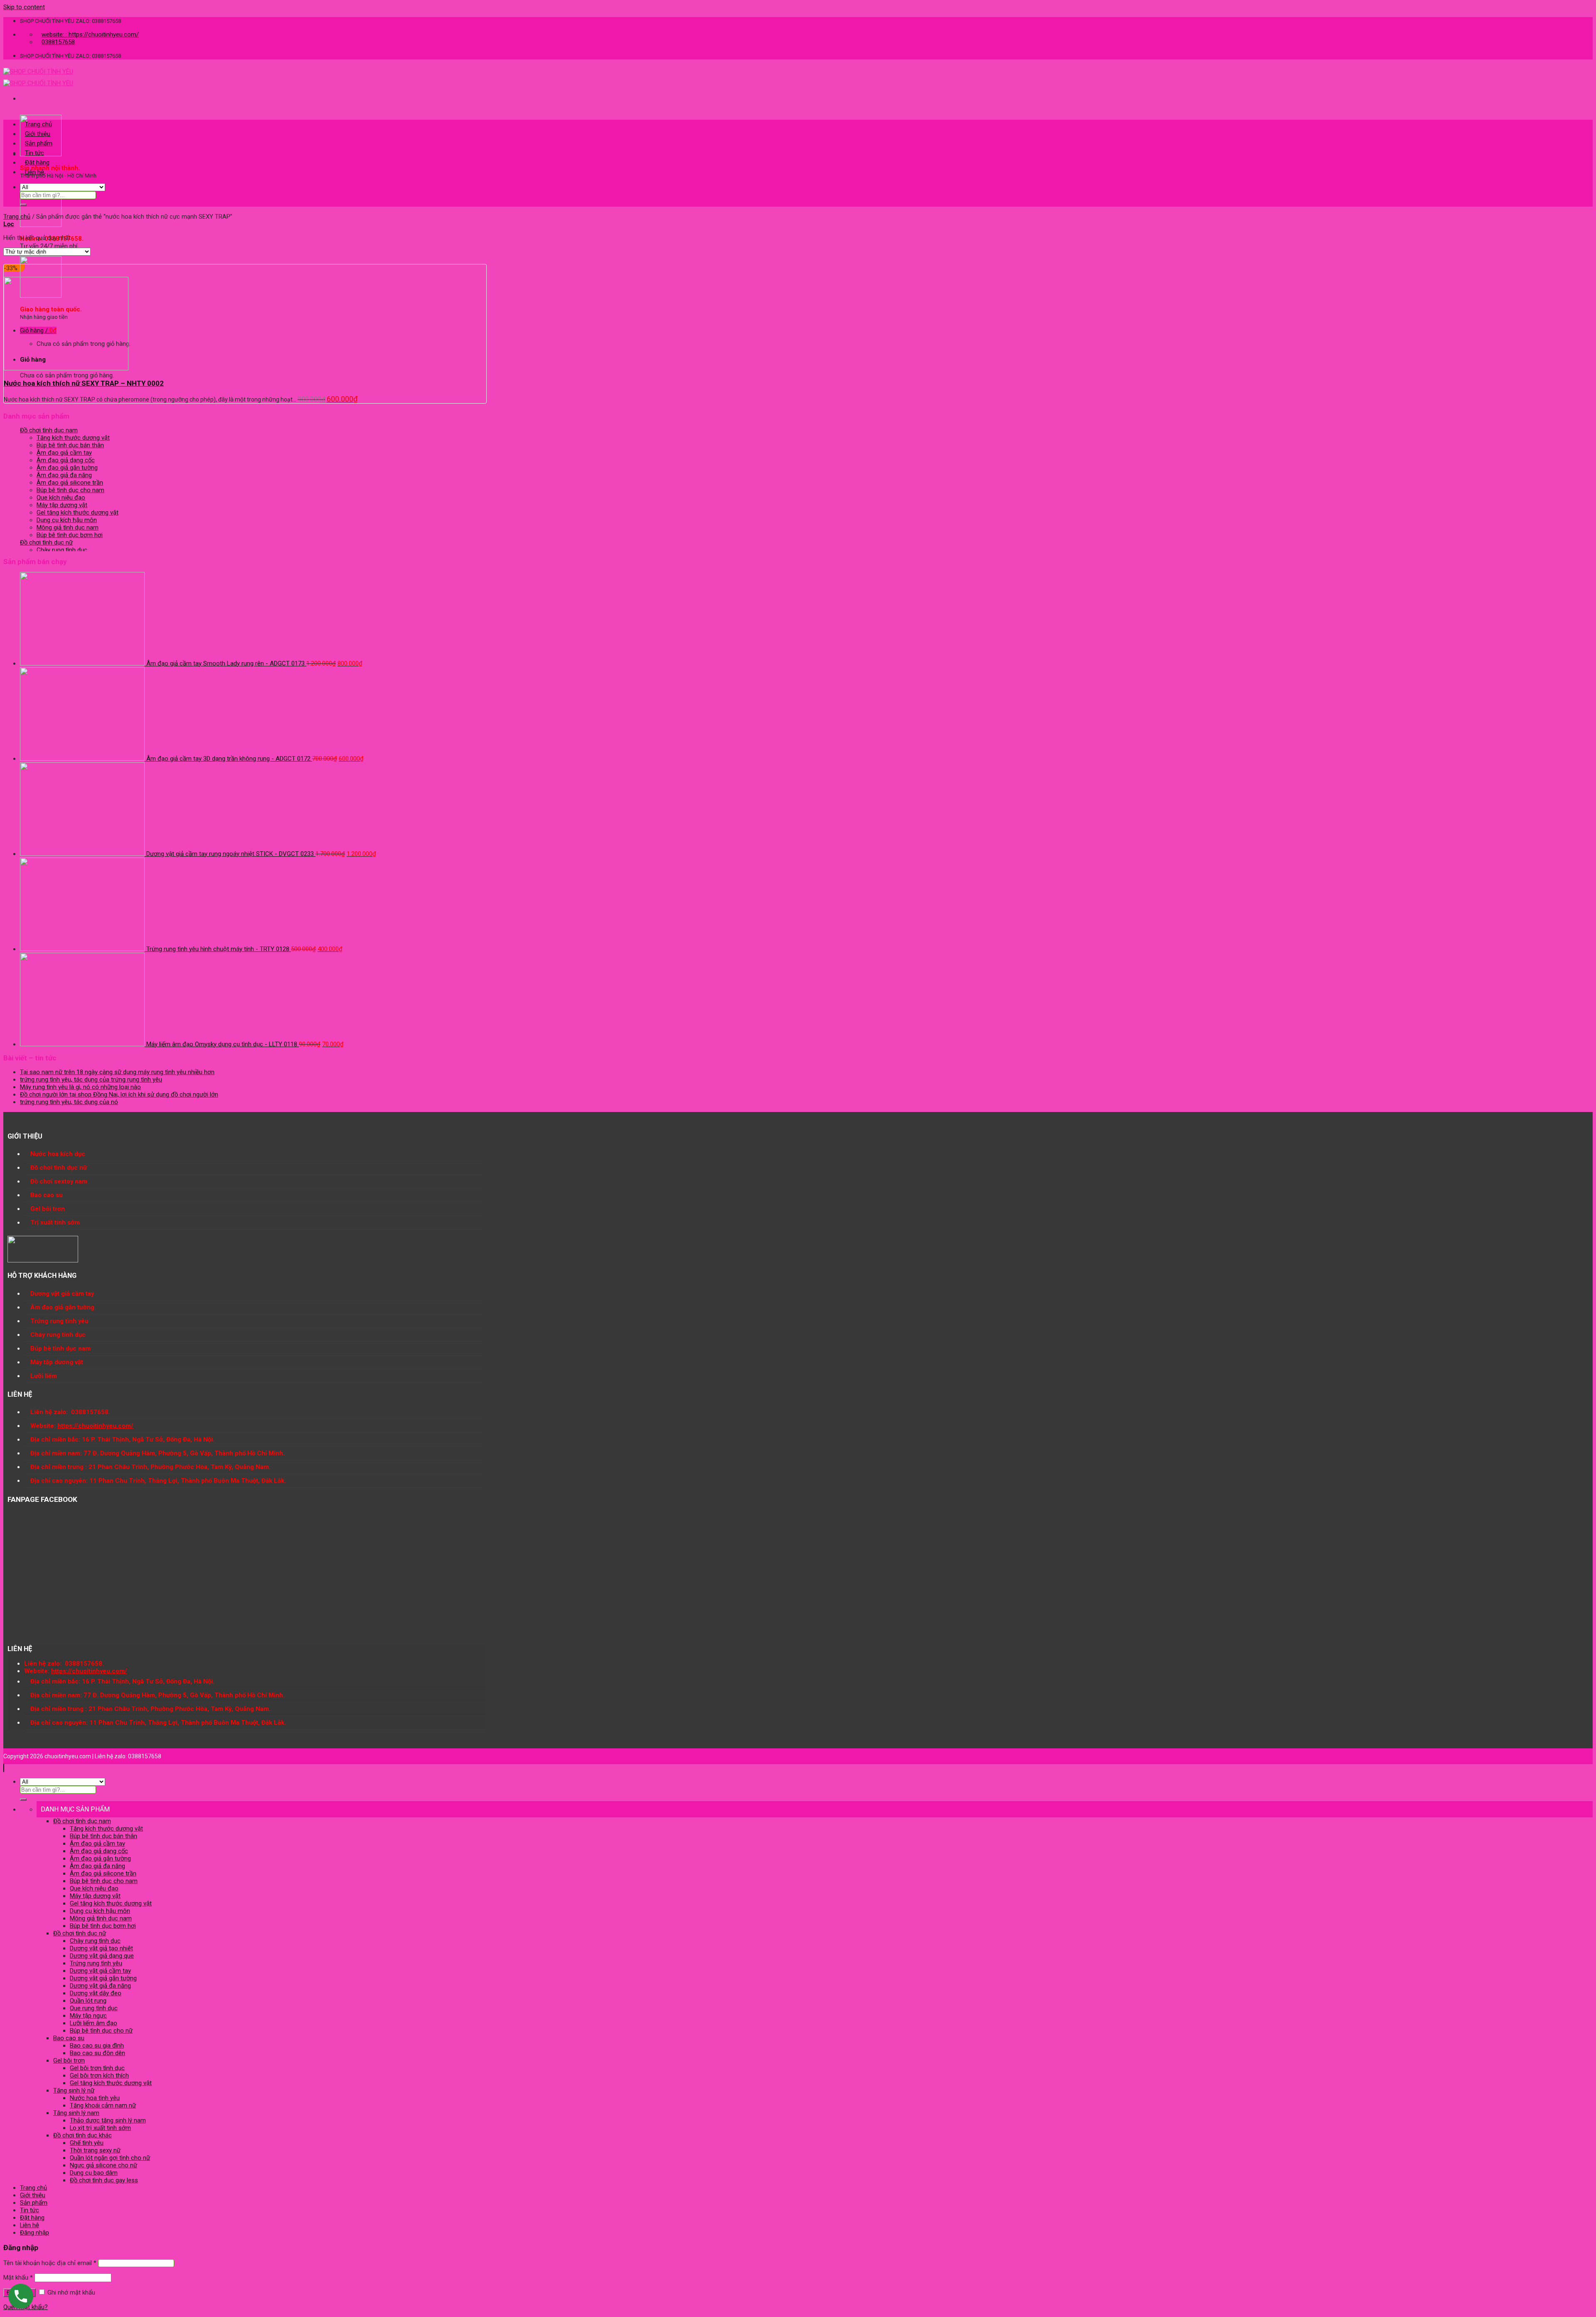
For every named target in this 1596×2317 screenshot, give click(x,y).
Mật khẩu (18, 2278)
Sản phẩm (39, 143)
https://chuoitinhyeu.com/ (95, 1426)
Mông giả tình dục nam (68, 527)
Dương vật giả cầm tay (100, 1971)
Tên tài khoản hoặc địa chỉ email (50, 2263)
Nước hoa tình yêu (95, 2098)
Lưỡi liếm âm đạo (94, 2023)
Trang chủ (38, 124)
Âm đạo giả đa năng (64, 475)
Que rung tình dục (94, 2008)
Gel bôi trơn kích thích (99, 2075)
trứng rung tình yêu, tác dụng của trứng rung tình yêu (91, 1080)
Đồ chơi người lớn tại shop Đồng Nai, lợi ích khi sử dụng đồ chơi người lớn (119, 1094)
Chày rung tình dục (62, 550)
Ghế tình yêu (87, 2143)
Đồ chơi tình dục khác (83, 2135)
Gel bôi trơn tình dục (97, 2068)
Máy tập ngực (88, 2016)
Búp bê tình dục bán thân (70, 445)
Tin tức (34, 153)
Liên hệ (34, 172)
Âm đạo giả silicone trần (70, 483)
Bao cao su (69, 2038)
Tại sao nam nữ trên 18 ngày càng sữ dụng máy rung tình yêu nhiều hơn (117, 1072)
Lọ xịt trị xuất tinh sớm (100, 2128)
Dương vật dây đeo (96, 1993)
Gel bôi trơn (69, 2061)
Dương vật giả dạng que (102, 1956)
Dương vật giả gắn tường (103, 1978)
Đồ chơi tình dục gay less (104, 2180)
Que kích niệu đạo (61, 498)
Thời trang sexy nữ (95, 2150)
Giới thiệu (38, 134)
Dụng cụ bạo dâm (94, 2173)
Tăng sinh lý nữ (74, 2090)
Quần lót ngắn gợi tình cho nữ (110, 2158)
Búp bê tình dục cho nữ (101, 2031)
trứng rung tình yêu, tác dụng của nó (69, 1102)
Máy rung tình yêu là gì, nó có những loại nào (80, 1087)
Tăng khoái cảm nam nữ (103, 2105)
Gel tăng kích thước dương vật (78, 513)
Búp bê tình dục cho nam (70, 490)
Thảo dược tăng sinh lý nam (108, 2120)
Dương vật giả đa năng (100, 1986)
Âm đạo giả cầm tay (64, 453)
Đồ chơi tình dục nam (49, 430)
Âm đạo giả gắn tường (67, 468)
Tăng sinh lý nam (76, 2113)
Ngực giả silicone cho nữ (103, 2165)
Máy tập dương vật (62, 505)
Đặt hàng (37, 163)
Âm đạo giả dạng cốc (66, 460)
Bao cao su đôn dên (97, 2053)
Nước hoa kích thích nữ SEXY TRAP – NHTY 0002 (84, 383)
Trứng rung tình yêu (96, 1963)
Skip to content (24, 7)
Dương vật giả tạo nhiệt (101, 1948)
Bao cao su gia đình (97, 2046)
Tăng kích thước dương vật (73, 438)
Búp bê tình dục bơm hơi (70, 535)
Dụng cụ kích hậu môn (67, 520)
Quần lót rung (88, 2001)
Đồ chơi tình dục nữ (46, 542)
